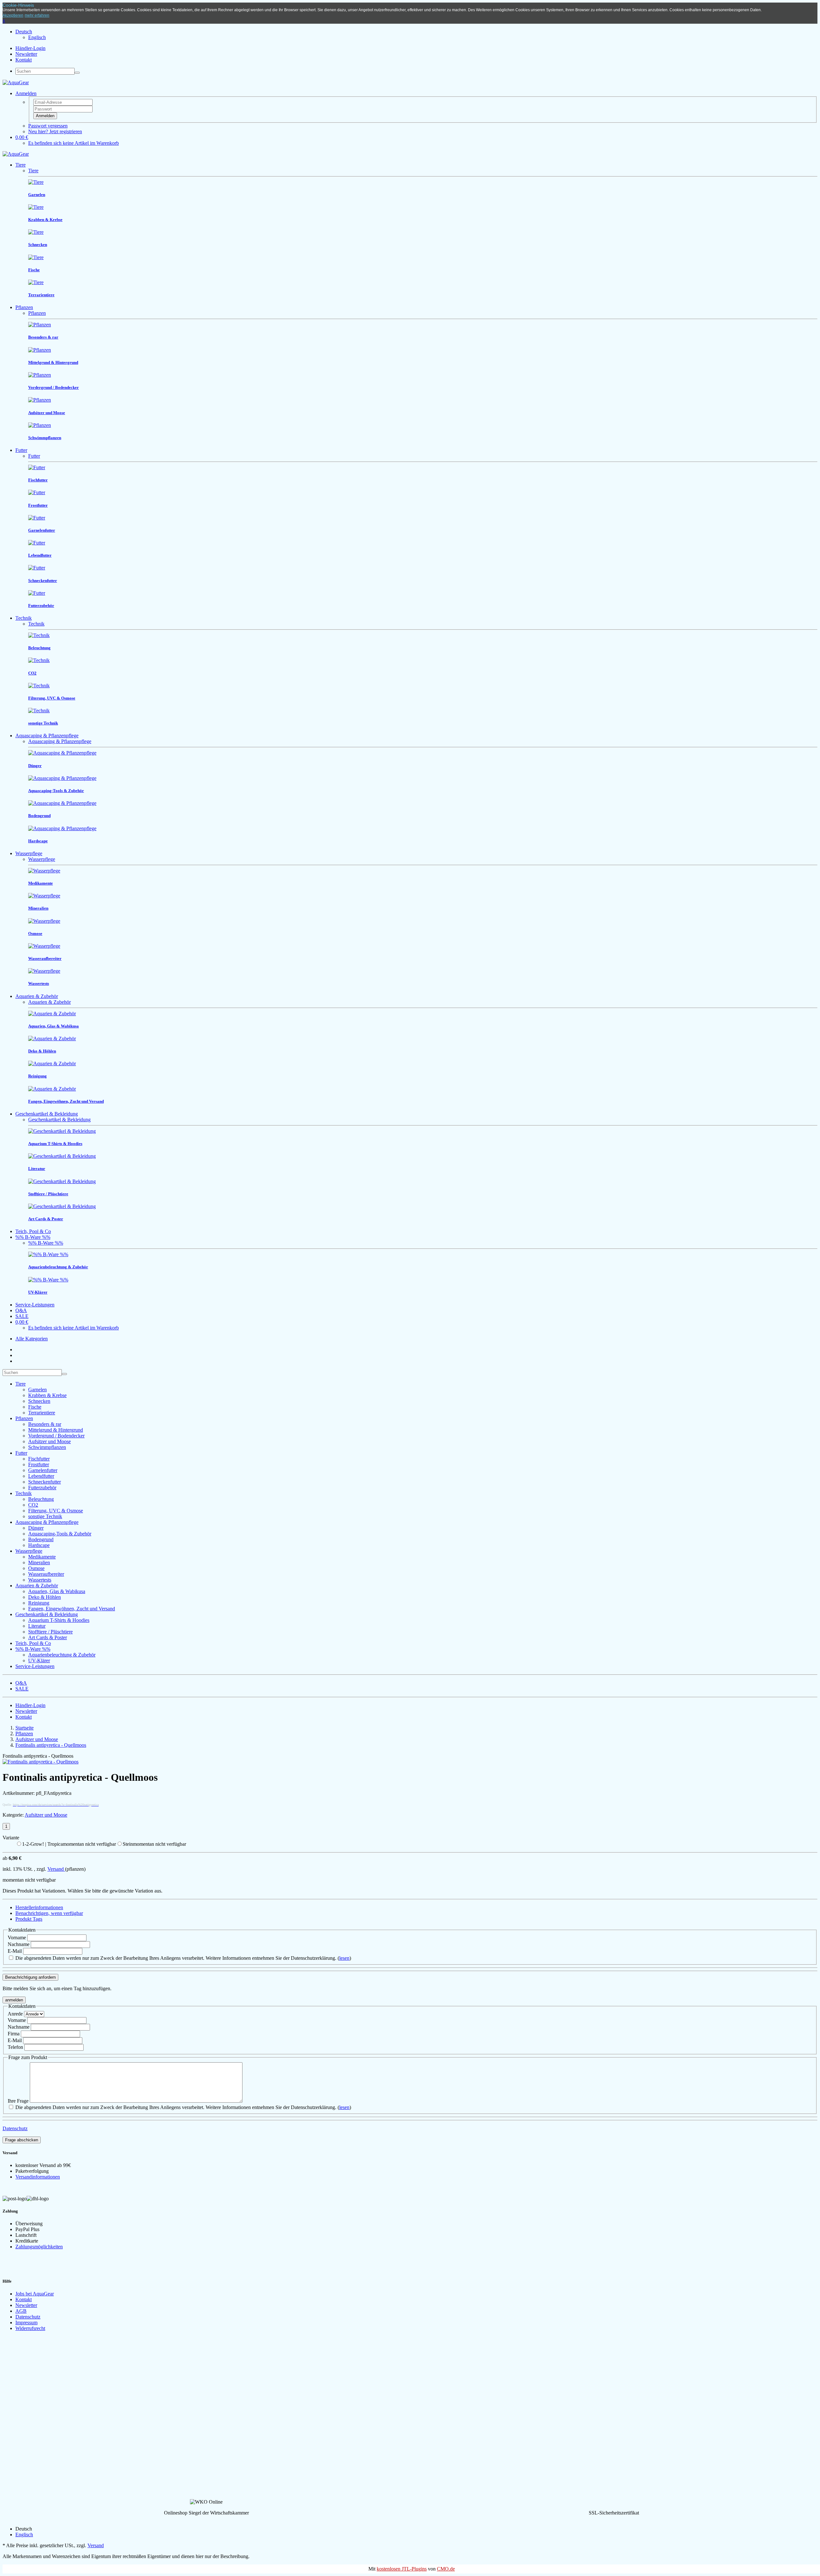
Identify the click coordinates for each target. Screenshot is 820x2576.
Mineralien (39, 1562)
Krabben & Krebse (47, 1395)
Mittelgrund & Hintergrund (56, 1430)
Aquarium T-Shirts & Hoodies (59, 1620)
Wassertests (40, 1580)
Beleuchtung (41, 1499)
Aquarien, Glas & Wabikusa (57, 1591)
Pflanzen (24, 307)
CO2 (33, 1505)
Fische (35, 1407)
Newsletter (26, 54)
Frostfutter (39, 1464)
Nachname (19, 1944)
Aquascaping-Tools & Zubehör (60, 1534)
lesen (344, 1958)
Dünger (36, 1528)
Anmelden (45, 116)
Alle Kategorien (32, 1339)
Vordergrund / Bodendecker (56, 1436)
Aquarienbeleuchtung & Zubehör (62, 1655)
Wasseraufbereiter (46, 1574)
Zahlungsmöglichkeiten (39, 2247)
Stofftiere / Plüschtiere (50, 1632)
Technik (24, 618)
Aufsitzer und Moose (49, 1441)
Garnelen (37, 1390)
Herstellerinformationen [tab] (39, 1907)
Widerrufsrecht (30, 2328)
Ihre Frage (18, 2101)
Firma (14, 2034)
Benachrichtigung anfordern (30, 1977)
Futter (21, 450)
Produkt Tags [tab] (29, 1919)
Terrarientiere (42, 1413)
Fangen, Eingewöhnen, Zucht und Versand (72, 1609)
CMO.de (446, 2569)
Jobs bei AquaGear (35, 2294)
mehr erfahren (37, 15)
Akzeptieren (13, 15)
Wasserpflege (29, 853)
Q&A (21, 1310)
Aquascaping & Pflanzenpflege (47, 736)
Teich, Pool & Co (33, 1231)
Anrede (15, 2014)
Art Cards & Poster (48, 1637)
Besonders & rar (45, 1424)
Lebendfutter (41, 1476)
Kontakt (24, 60)
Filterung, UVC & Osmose (56, 1511)
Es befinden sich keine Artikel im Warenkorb (74, 143)
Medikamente (42, 1557)
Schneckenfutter (45, 1482)
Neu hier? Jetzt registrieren (55, 131)
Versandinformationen (38, 2177)
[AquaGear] (16, 82)
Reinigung (39, 1603)
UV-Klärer (39, 1660)
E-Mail (15, 1951)
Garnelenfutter (43, 1470)
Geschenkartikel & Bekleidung (47, 1114)
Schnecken (39, 1401)
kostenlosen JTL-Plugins (402, 2569)
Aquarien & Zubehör (37, 996)
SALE (22, 1316)
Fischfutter (39, 1459)
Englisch (37, 37)
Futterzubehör (42, 1488)
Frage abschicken (22, 2140)
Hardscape (39, 1545)
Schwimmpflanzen (47, 1447)
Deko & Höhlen (45, 1597)
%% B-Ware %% (33, 1237)
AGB (21, 2311)
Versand (56, 1869)
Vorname (17, 1938)
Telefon (15, 2047)
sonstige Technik (45, 1516)
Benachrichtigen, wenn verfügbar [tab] (49, 1913)
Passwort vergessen (48, 126)
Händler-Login (30, 48)
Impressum (26, 2322)
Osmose (36, 1568)
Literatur (37, 1626)
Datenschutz (15, 2128)
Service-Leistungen (35, 1305)
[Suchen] (77, 73)
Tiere (20, 165)
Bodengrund (41, 1539)
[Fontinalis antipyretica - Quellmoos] (41, 1762)
